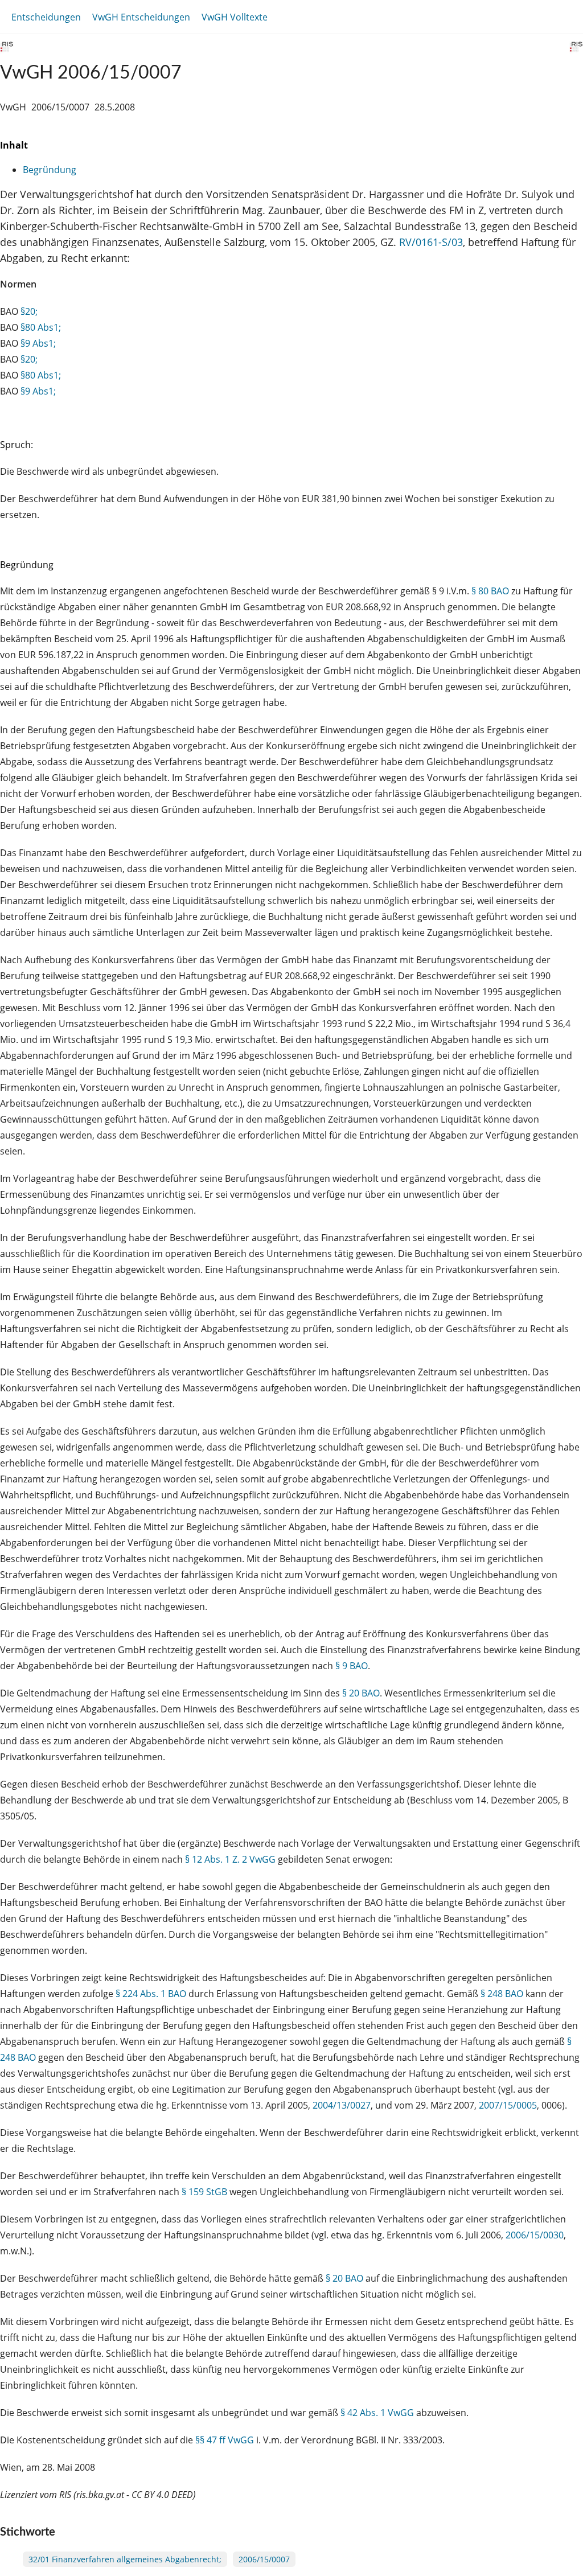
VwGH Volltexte (235, 17)
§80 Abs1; (41, 327)
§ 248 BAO (502, 1994)
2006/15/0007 (264, 2559)
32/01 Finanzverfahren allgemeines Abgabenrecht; (125, 2559)
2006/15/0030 (535, 2235)
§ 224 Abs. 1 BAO (151, 1994)
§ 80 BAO (490, 591)
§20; (29, 311)
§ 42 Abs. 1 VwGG (377, 2413)
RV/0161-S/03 (431, 242)
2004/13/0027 (342, 2105)
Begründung (50, 170)
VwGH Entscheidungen (141, 17)
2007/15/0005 (508, 2105)
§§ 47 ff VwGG (225, 2440)
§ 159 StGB (204, 2192)
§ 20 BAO (361, 1693)
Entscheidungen (46, 17)
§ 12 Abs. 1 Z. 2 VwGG (230, 1859)
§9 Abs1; (38, 343)
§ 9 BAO (352, 1666)
